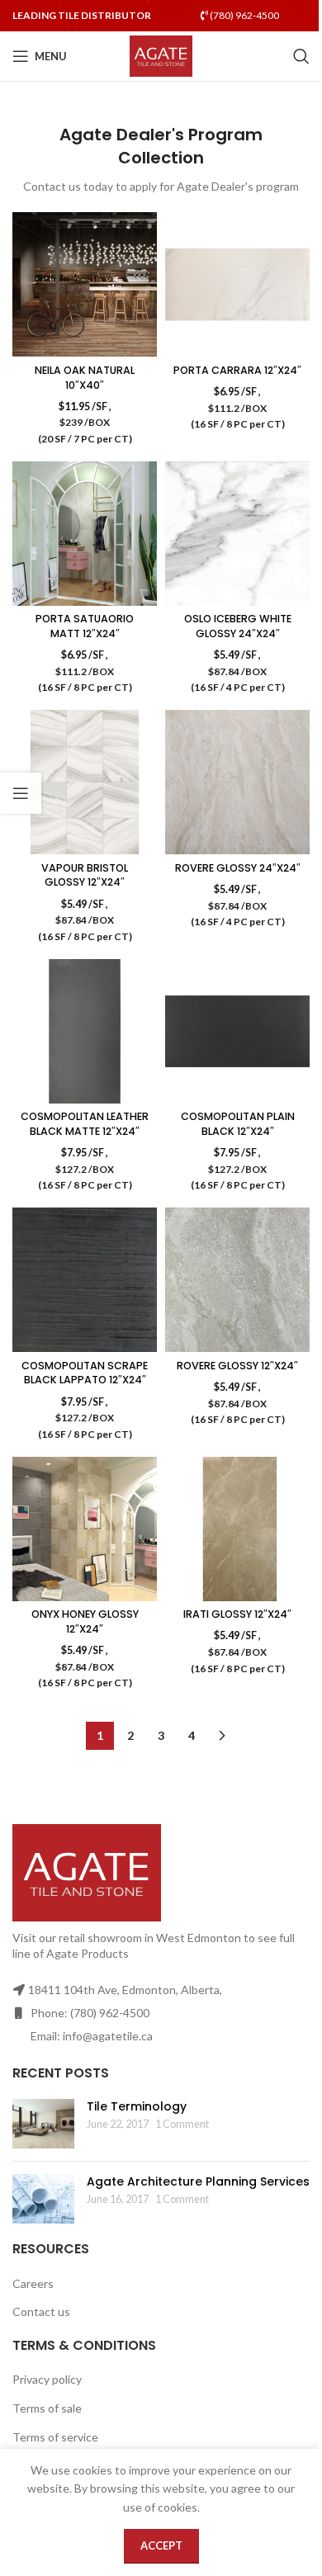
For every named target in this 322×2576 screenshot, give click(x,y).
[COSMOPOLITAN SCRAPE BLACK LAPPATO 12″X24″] (85, 1280)
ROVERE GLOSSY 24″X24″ (238, 868)
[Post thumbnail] (43, 2124)
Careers (33, 2283)
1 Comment (182, 2124)
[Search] (301, 56)
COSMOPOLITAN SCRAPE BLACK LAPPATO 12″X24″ (85, 1373)
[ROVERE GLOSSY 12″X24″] (237, 1280)
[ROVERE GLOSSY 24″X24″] (237, 782)
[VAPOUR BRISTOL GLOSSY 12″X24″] (85, 782)
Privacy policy (47, 2379)
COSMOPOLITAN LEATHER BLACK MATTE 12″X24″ (85, 1124)
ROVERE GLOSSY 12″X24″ (237, 1366)
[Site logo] (161, 55)
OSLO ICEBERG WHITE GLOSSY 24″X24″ (238, 626)
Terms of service (55, 2437)
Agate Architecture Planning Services (198, 2181)
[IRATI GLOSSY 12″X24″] (237, 1529)
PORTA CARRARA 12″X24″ (237, 370)
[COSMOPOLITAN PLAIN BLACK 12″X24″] (237, 1031)
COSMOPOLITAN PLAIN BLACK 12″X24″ (238, 1124)
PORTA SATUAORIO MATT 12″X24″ (85, 626)
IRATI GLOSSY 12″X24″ (237, 1614)
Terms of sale (47, 2408)
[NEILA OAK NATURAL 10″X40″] (85, 284)
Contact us (41, 2311)
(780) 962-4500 (244, 15)
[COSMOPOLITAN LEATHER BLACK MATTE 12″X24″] (85, 1031)
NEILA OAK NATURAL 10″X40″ (85, 378)
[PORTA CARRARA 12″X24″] (237, 284)
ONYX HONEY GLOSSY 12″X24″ (85, 1621)
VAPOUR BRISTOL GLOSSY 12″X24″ (85, 875)
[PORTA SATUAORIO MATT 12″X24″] (85, 534)
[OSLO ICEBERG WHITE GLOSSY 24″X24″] (237, 534)
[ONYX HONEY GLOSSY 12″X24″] (85, 1529)
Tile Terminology (137, 2106)
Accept (161, 2545)
